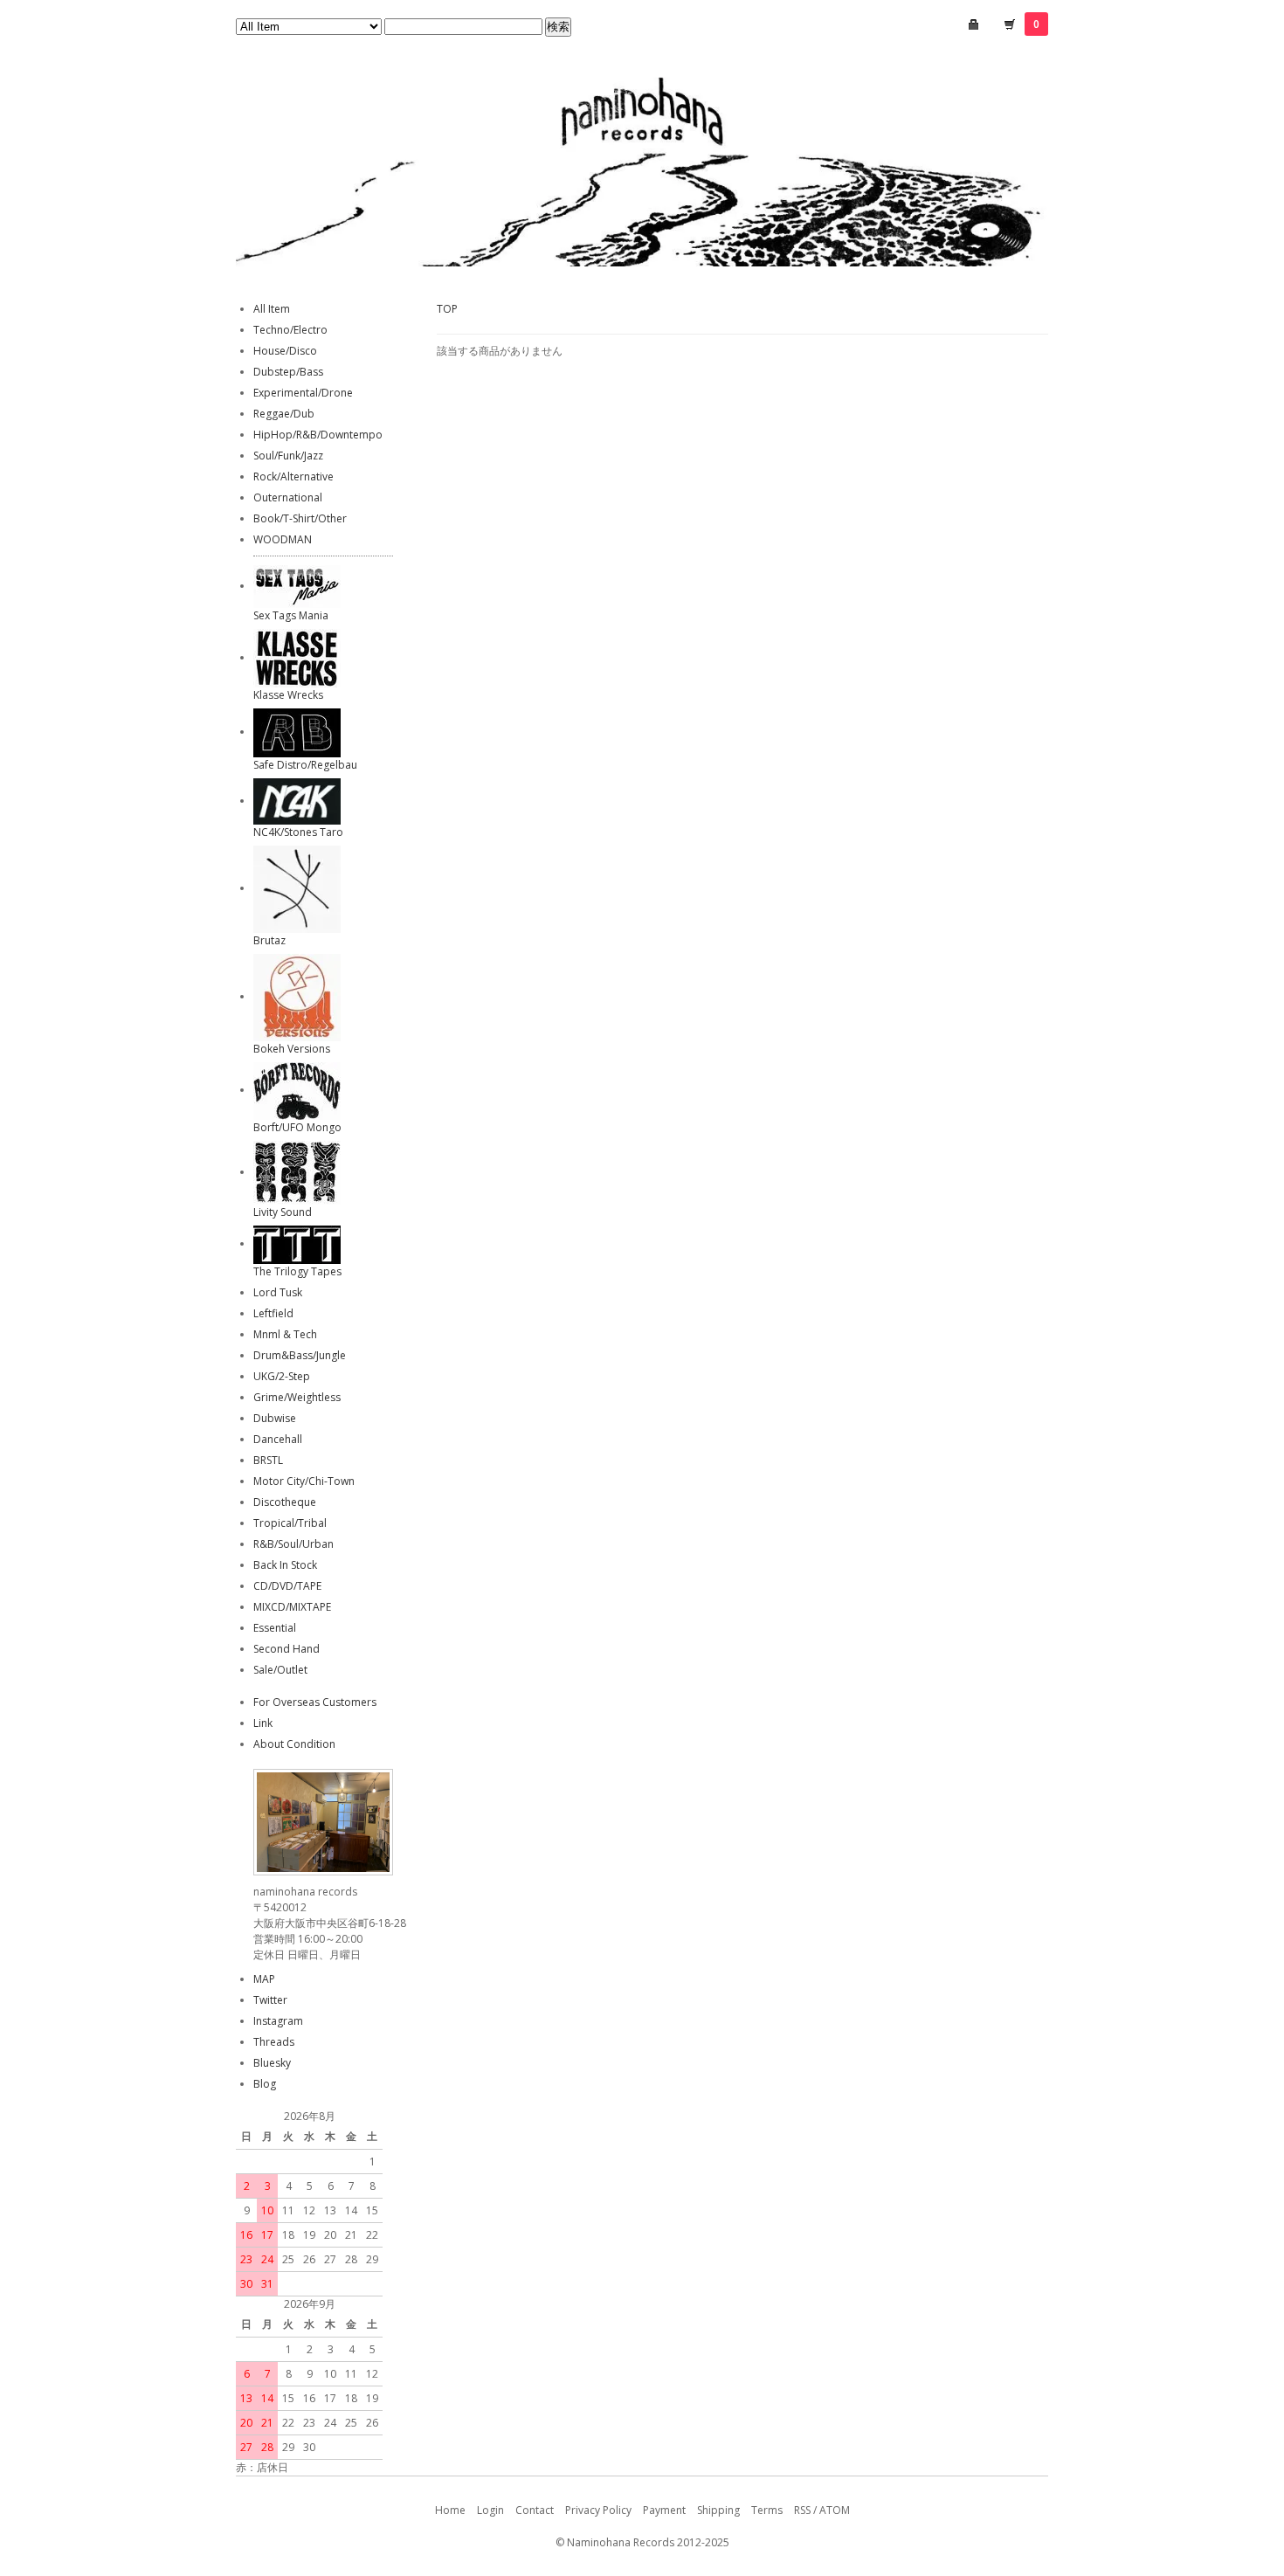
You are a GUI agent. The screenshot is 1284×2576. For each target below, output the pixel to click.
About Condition (294, 1744)
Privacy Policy (598, 2510)
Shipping (718, 2510)
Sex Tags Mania (291, 615)
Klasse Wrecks (288, 695)
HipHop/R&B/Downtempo (318, 435)
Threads (274, 2042)
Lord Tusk (278, 1292)
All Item (272, 309)
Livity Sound (283, 1212)
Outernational (288, 497)
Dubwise (275, 1418)
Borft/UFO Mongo (297, 1127)
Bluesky (272, 2063)
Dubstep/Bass (288, 372)
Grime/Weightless (297, 1397)
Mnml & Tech (285, 1334)
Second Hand (286, 1649)
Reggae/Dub (284, 414)
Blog (265, 2084)
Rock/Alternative (293, 477)
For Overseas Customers (315, 1702)
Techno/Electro (290, 330)
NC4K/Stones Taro (298, 832)
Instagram (278, 2021)
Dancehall (278, 1439)
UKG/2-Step (282, 1376)
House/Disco (285, 351)
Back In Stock (285, 1565)
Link (263, 1723)
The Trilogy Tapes (297, 1271)
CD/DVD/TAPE (287, 1586)
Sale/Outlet (280, 1670)
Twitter (270, 2000)
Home (450, 2510)
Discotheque (285, 1502)
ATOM (835, 2510)
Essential (275, 1628)
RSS (802, 2510)
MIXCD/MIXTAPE (292, 1607)
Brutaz (269, 940)
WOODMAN (283, 539)
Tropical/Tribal (290, 1523)
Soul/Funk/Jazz (288, 456)
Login (490, 2510)
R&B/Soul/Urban (293, 1544)
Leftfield (273, 1313)
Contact (535, 2510)
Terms (767, 2510)
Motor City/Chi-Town (304, 1481)
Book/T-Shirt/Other (300, 518)
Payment (664, 2510)
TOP (447, 309)
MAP (264, 1979)
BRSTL (268, 1460)
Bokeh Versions (292, 1049)
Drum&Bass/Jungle (300, 1355)
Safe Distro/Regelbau (305, 765)
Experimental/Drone (303, 393)
